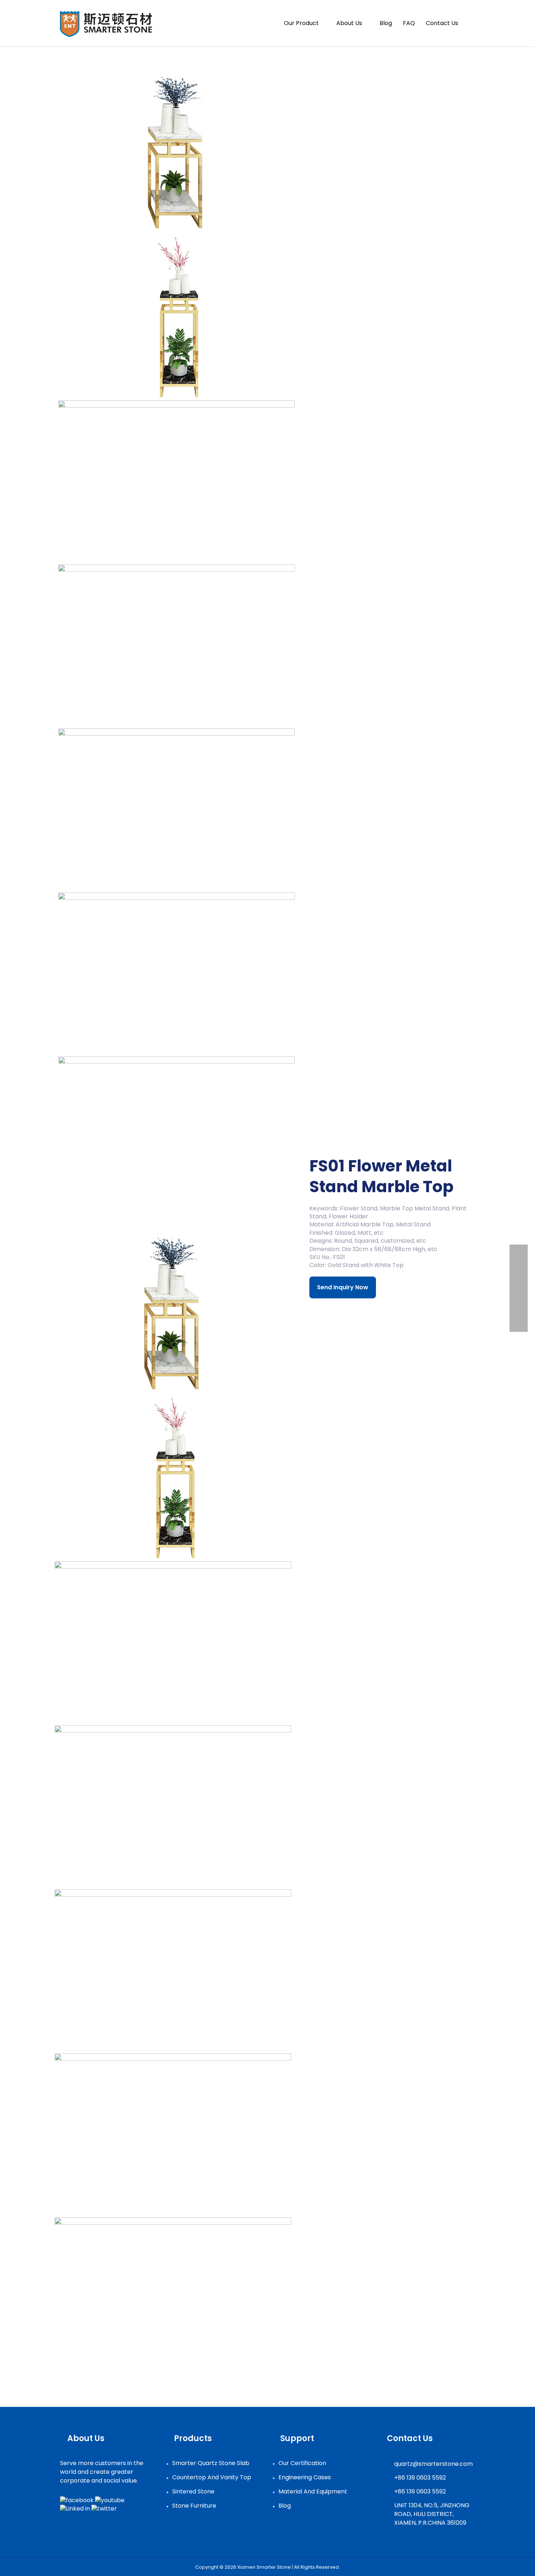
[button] (472, 23)
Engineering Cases (305, 2477)
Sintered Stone (193, 2491)
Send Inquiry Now (343, 1287)
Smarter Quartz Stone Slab (211, 2463)
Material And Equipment (313, 2491)
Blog (285, 2506)
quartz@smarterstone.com (433, 2464)
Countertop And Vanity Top (212, 2477)
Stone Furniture (194, 2506)
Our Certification (302, 2463)
